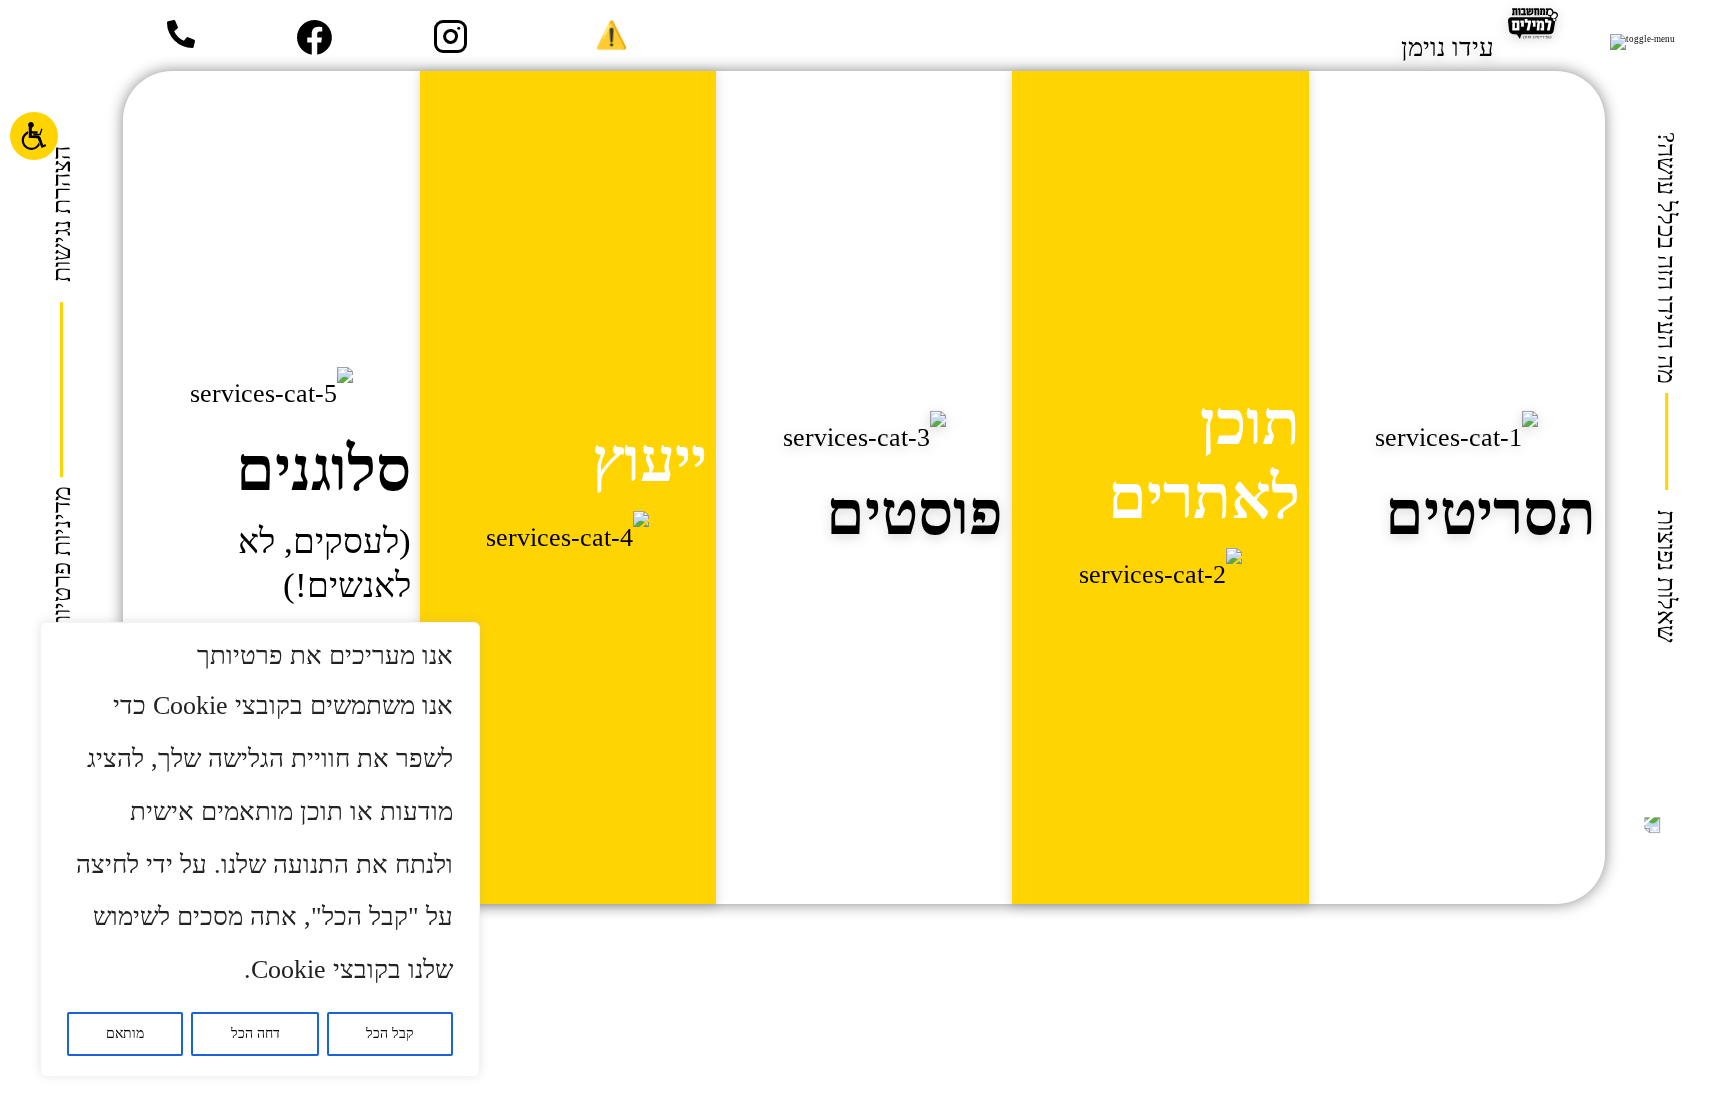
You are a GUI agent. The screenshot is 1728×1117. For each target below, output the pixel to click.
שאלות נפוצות (1666, 576)
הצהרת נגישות (61, 214)
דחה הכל (255, 1033)
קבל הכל (390, 1033)
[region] (260, 849)
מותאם (125, 1033)
